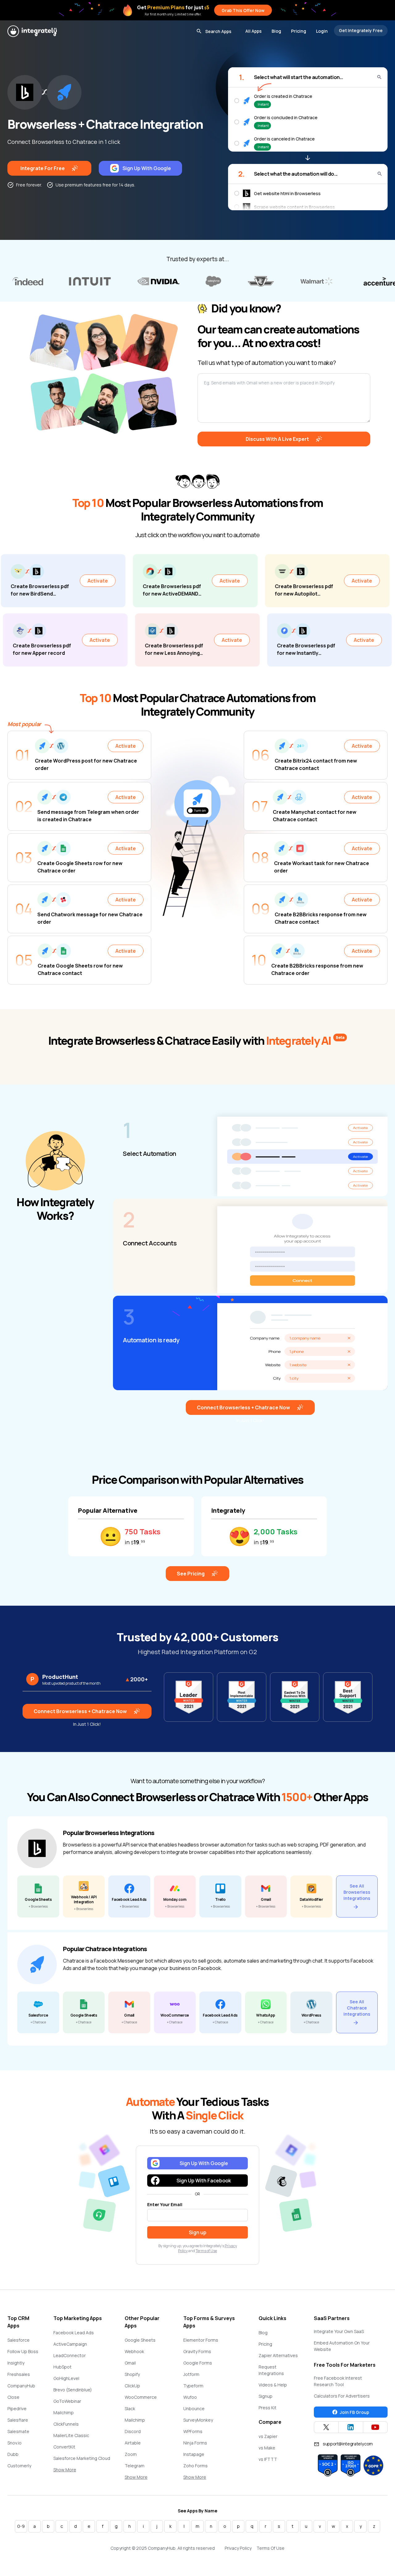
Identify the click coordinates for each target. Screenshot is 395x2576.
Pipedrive (17, 2409)
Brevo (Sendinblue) (73, 2390)
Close (13, 2397)
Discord (133, 2431)
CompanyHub (21, 2386)
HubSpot (62, 2367)
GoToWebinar (67, 2401)
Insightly (16, 2363)
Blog (276, 31)
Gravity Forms (197, 2351)
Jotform (191, 2374)
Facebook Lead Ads (74, 2333)
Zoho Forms (195, 2466)
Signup (266, 2396)
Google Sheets (140, 2340)
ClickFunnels (66, 2424)
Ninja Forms (195, 2443)
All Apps (254, 31)
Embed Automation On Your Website (342, 2346)
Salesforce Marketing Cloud (82, 2458)
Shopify (132, 2374)
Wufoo (190, 2397)
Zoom (131, 2454)
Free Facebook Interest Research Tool (338, 2381)
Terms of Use (206, 2251)
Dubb (13, 2454)
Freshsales (19, 2374)
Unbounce (194, 2409)
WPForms (193, 2431)
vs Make (267, 2448)
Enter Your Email (165, 2204)
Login (322, 31)
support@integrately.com (348, 2444)
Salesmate (18, 2431)
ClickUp (132, 2386)
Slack (130, 2409)
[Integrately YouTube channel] (375, 2427)
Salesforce (19, 2340)
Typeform (193, 2386)
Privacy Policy (238, 2548)
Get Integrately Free (361, 30)
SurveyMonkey (198, 2420)
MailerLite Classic (71, 2435)
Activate (22, 581)
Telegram (135, 2466)
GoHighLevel (66, 2378)
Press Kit (268, 2408)
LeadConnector (70, 2355)
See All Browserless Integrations (357, 1892)
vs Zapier (268, 2436)
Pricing (299, 31)
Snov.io (15, 2443)
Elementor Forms (201, 2340)
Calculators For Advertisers (342, 2396)
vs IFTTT (268, 2459)
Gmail (130, 2363)
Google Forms (198, 2363)
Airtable (133, 2443)
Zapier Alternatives (278, 2355)
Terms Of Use (270, 2548)
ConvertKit (64, 2447)
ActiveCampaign (70, 2344)
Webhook (134, 2351)
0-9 (21, 2526)
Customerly (19, 2466)
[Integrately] (32, 31)
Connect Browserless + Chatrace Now (243, 1407)
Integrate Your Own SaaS (339, 2331)
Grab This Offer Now (243, 10)
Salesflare (18, 2420)
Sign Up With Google (147, 168)
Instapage (194, 2454)
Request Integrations (271, 2370)
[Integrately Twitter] (326, 2427)
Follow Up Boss (23, 2351)
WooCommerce (141, 2397)
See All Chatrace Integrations (357, 2008)
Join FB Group (354, 2412)
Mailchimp (64, 2413)
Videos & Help (273, 2385)
